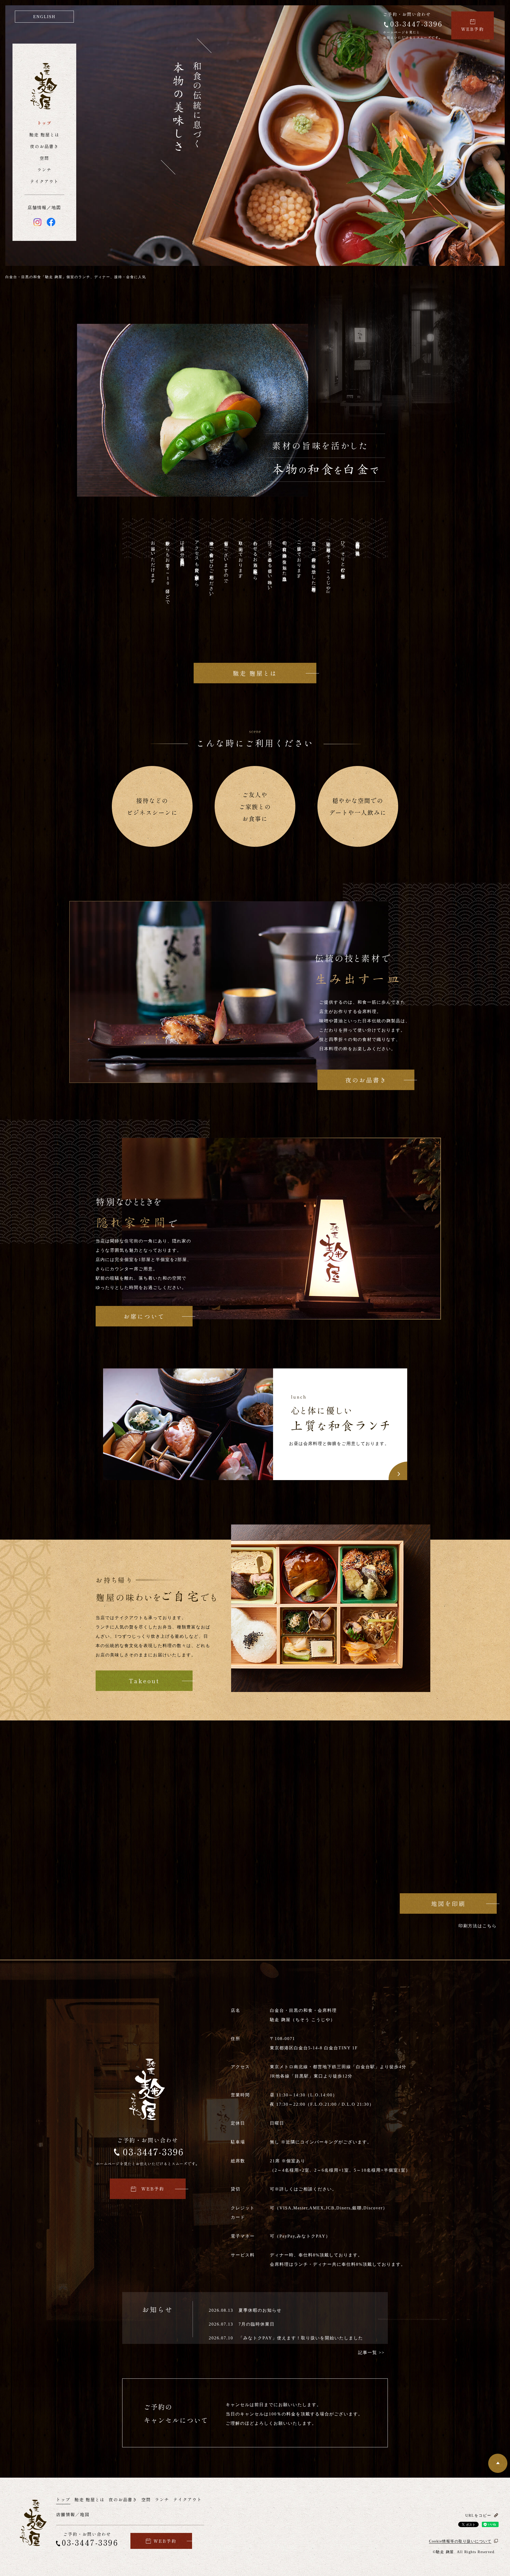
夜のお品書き (44, 146)
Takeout (144, 1681)
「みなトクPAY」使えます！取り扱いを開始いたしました (301, 2338)
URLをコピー (478, 2516)
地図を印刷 (448, 1903)
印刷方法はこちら (478, 1926)
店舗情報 (37, 208)
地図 (56, 208)
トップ (44, 123)
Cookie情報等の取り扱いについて (460, 2541)
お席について (144, 1316)
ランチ (44, 170)
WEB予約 (473, 29)
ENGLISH (44, 17)
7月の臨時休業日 (257, 2324)
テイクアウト (44, 181)
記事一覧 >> (371, 2353)
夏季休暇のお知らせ (260, 2310)
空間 (44, 158)
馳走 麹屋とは (44, 135)
